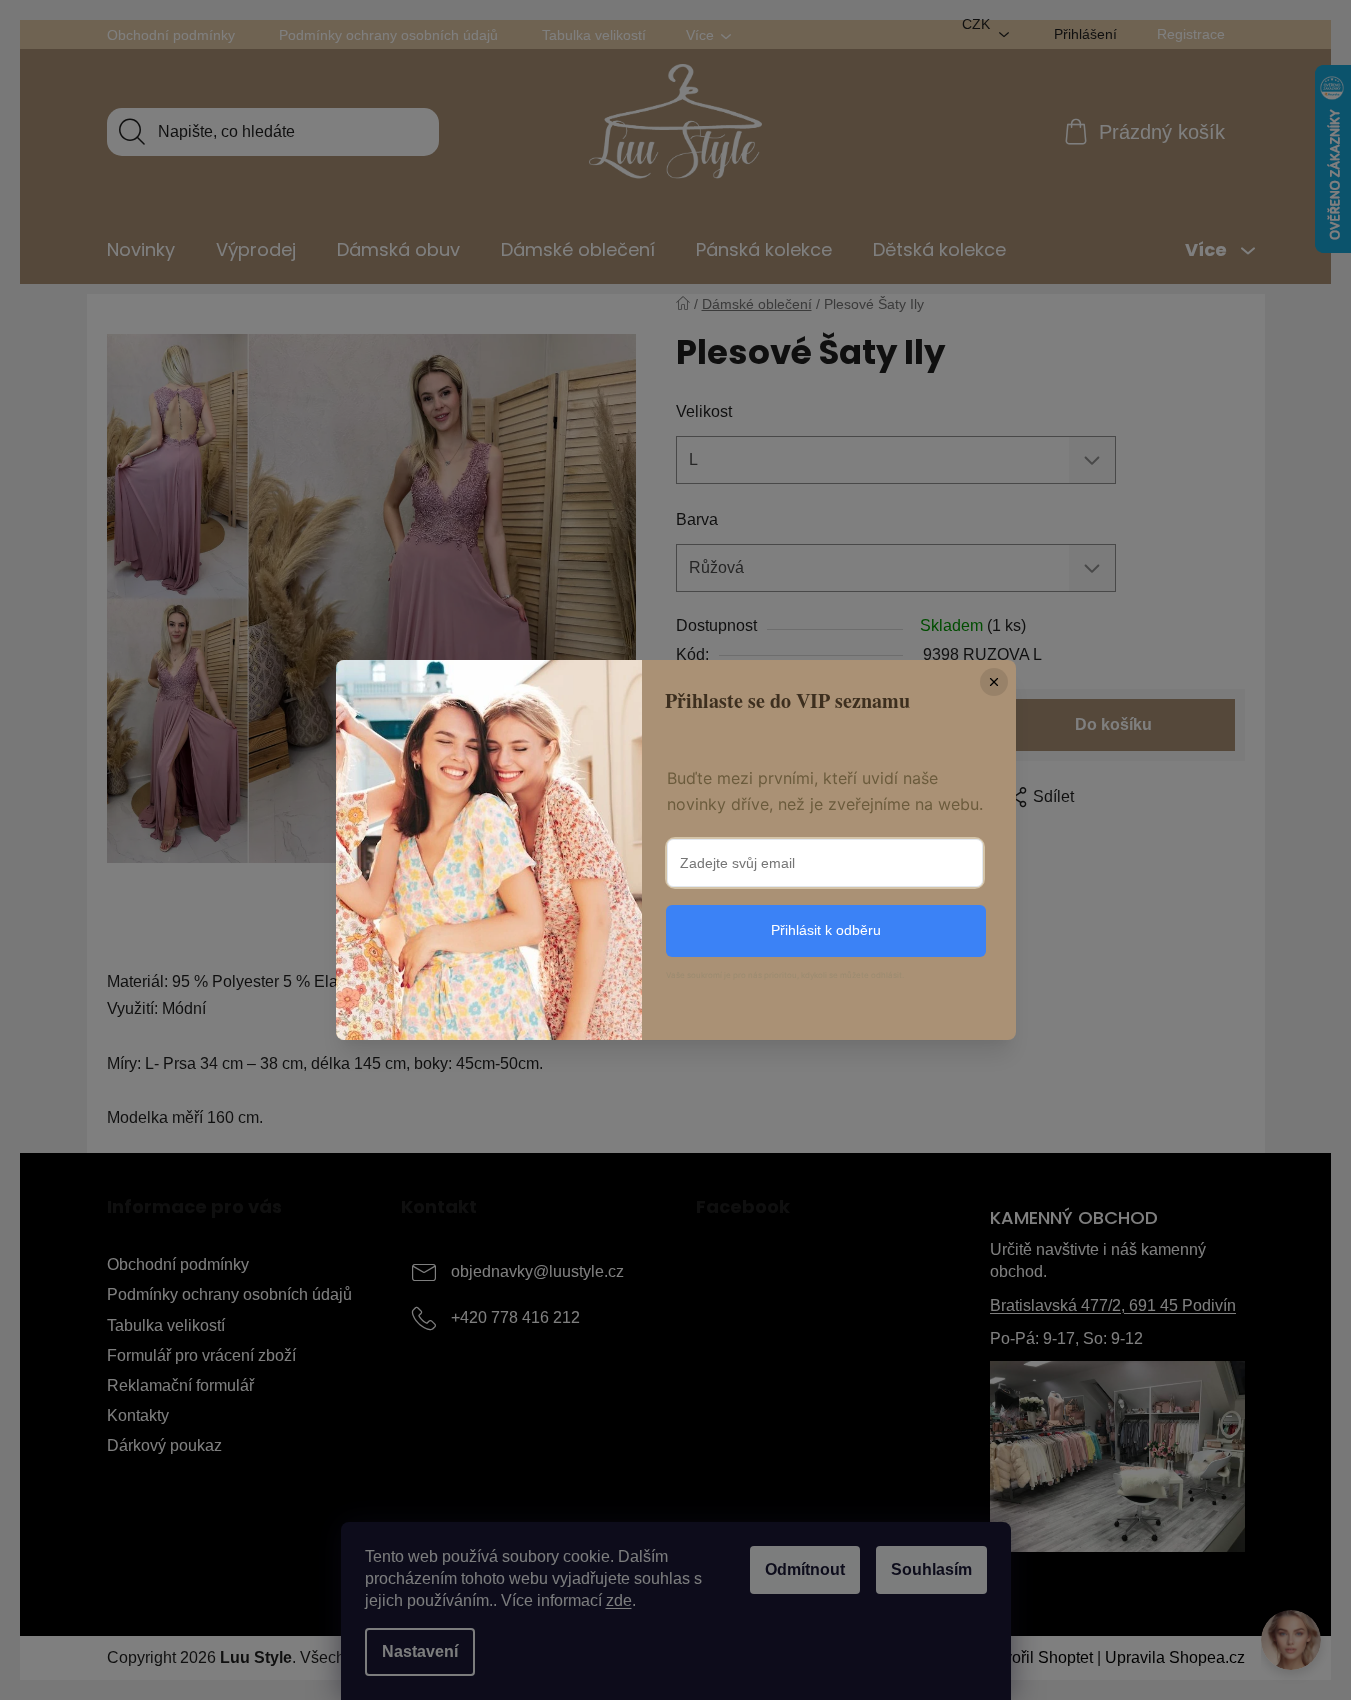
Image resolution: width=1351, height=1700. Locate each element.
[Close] (994, 682)
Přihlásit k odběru (826, 930)
